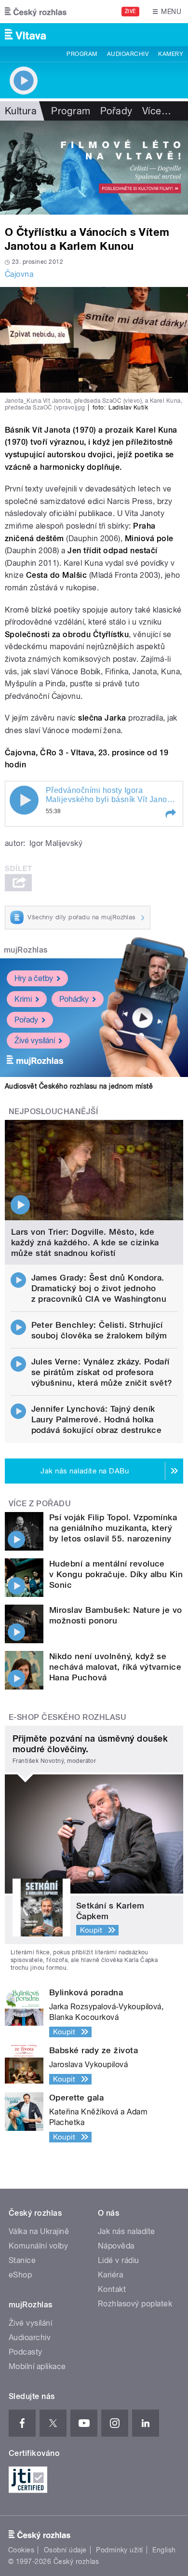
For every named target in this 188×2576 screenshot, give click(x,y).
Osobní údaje (65, 2550)
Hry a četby (34, 978)
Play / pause (24, 800)
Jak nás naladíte (127, 2231)
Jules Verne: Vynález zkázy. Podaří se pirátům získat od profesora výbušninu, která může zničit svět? (102, 1372)
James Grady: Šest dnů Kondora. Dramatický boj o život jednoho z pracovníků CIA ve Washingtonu (99, 1288)
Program (82, 54)
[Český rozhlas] (36, 12)
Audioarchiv (128, 54)
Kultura (21, 111)
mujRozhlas (26, 950)
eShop (20, 2275)
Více (157, 111)
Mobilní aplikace (37, 2366)
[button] (170, 814)
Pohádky (74, 999)
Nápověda (116, 2246)
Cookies (21, 2550)
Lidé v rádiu (119, 2260)
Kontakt (112, 2289)
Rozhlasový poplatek (135, 2304)
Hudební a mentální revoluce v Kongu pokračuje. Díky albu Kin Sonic (116, 1574)
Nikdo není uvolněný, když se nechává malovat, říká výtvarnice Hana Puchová (115, 1667)
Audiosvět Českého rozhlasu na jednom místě (79, 1086)
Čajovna (19, 274)
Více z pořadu (40, 1504)
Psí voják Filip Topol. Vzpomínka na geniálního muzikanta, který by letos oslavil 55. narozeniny (113, 1528)
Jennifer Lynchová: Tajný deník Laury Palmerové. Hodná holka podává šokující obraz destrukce (97, 1419)
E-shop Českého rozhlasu (67, 1717)
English (164, 2550)
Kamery (171, 54)
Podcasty (26, 2352)
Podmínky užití (120, 2550)
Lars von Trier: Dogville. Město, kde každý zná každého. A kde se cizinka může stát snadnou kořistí (85, 1242)
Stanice (22, 2260)
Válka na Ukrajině (39, 2231)
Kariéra (110, 2275)
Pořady (116, 111)
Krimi (23, 999)
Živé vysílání (35, 1041)
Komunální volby (38, 2246)
